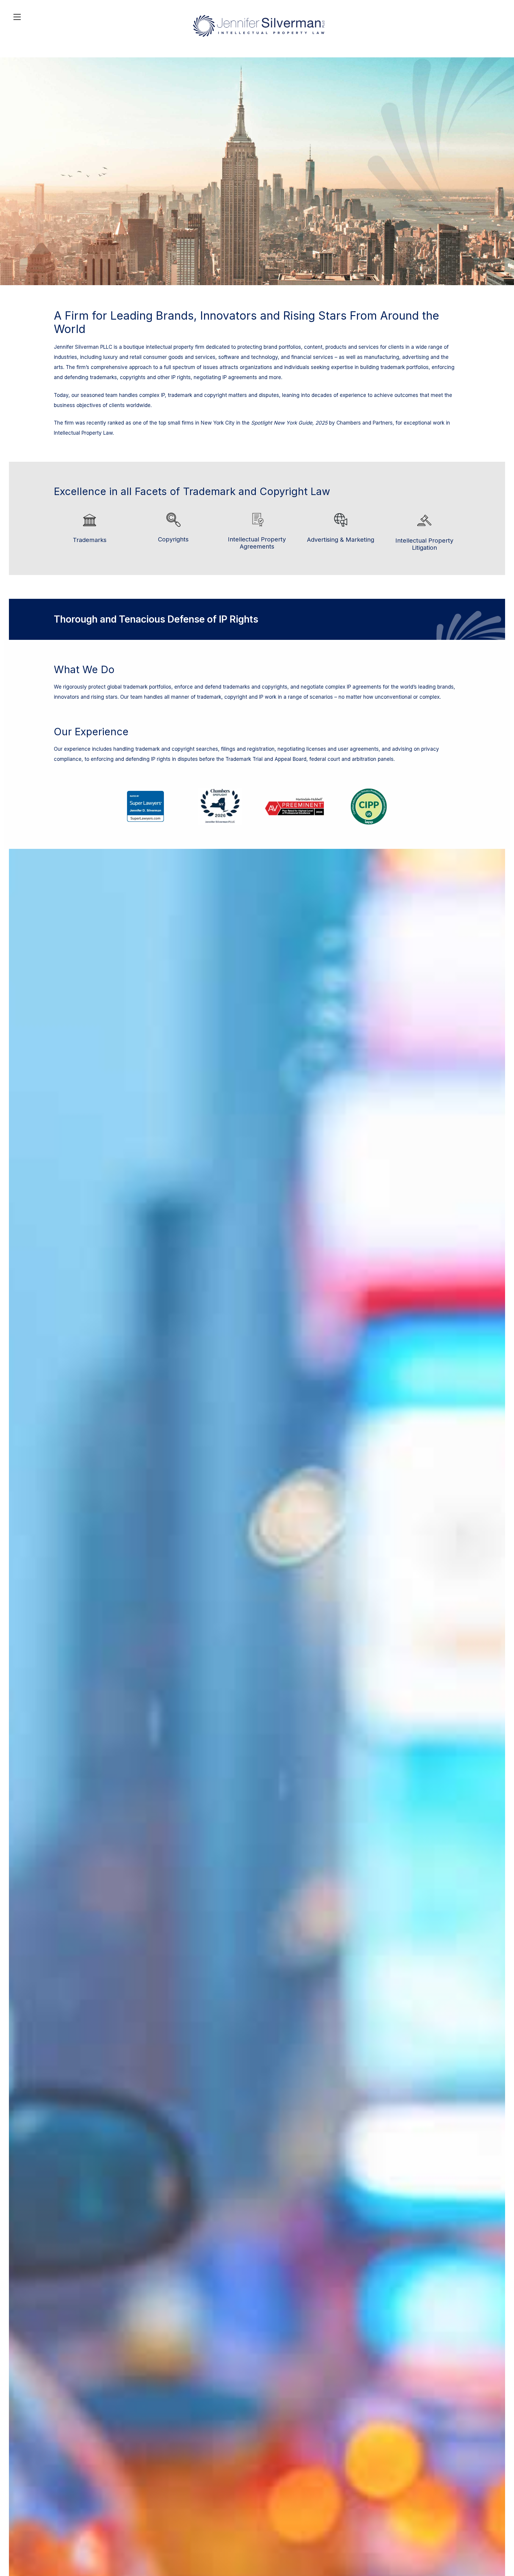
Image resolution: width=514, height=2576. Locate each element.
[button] (508, 2533)
